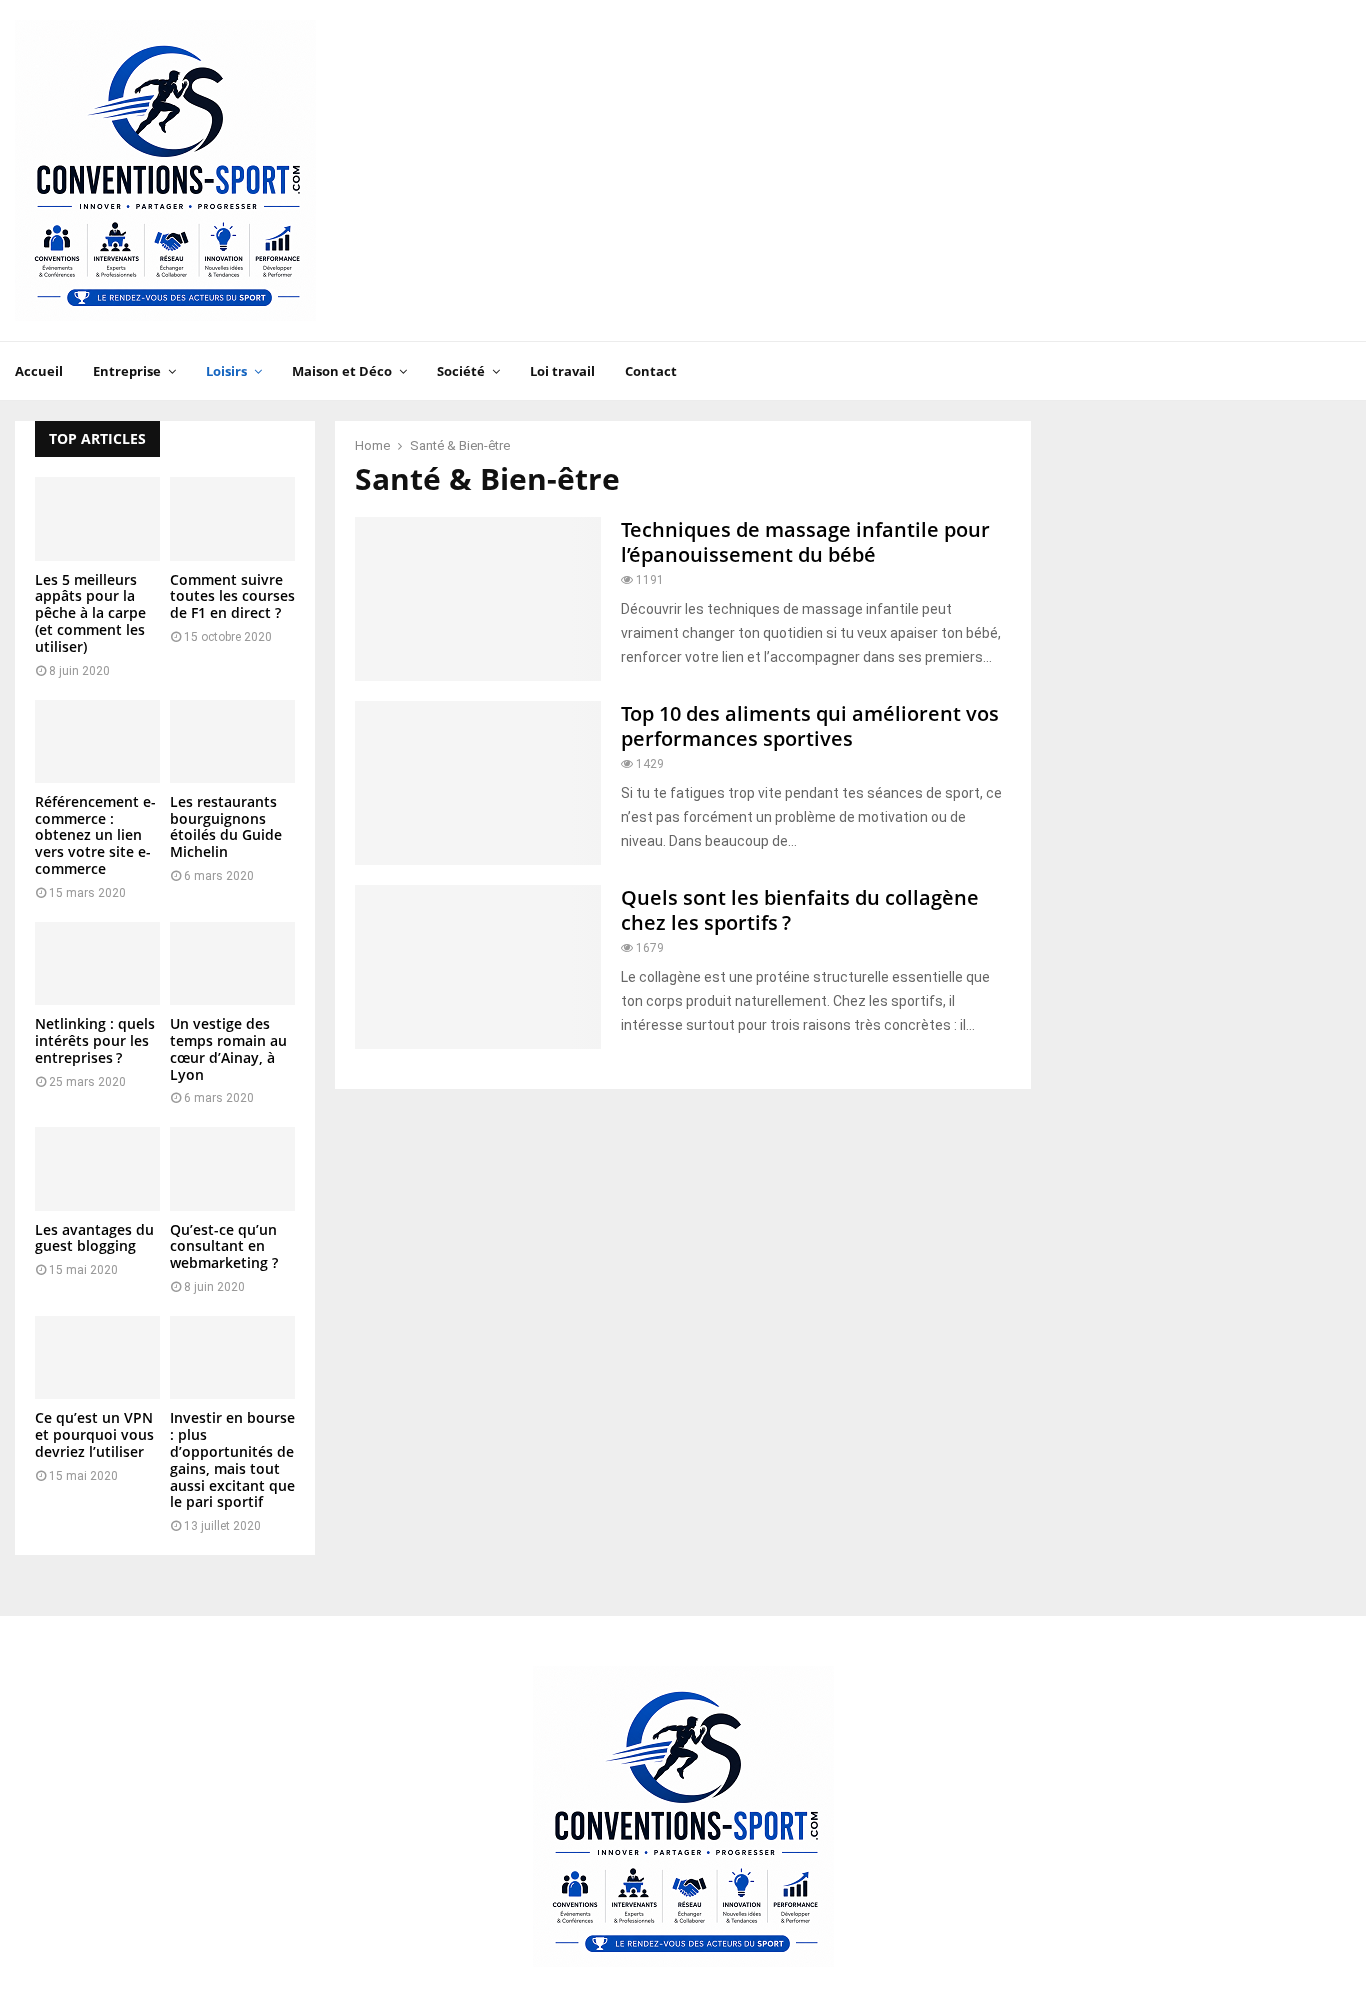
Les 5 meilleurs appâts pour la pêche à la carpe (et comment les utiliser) (90, 613)
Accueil (39, 371)
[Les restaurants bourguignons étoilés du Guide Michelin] (232, 741)
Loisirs (226, 371)
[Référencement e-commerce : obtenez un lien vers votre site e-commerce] (97, 741)
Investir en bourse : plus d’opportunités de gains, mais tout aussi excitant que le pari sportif (232, 1459)
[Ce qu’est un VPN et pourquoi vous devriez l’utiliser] (97, 1357)
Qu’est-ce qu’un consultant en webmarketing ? (224, 1246)
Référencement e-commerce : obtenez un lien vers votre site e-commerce (95, 835)
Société (461, 371)
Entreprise (127, 371)
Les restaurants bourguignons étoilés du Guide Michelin (226, 826)
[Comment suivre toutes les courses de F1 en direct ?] (232, 518)
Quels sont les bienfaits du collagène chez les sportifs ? (800, 910)
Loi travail (562, 371)
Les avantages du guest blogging (94, 1238)
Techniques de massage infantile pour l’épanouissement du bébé (805, 542)
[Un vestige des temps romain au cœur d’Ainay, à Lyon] (232, 963)
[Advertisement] (987, 171)
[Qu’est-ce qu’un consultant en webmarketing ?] (232, 1168)
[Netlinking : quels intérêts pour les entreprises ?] (97, 963)
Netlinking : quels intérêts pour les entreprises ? (95, 1040)
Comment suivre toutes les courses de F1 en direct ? (232, 596)
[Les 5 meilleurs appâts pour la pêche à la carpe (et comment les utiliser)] (97, 518)
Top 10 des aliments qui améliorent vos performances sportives (810, 726)
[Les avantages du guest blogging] (97, 1168)
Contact (651, 371)
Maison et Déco (342, 371)
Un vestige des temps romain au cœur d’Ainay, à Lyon (228, 1048)
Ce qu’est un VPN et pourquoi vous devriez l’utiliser (94, 1434)
